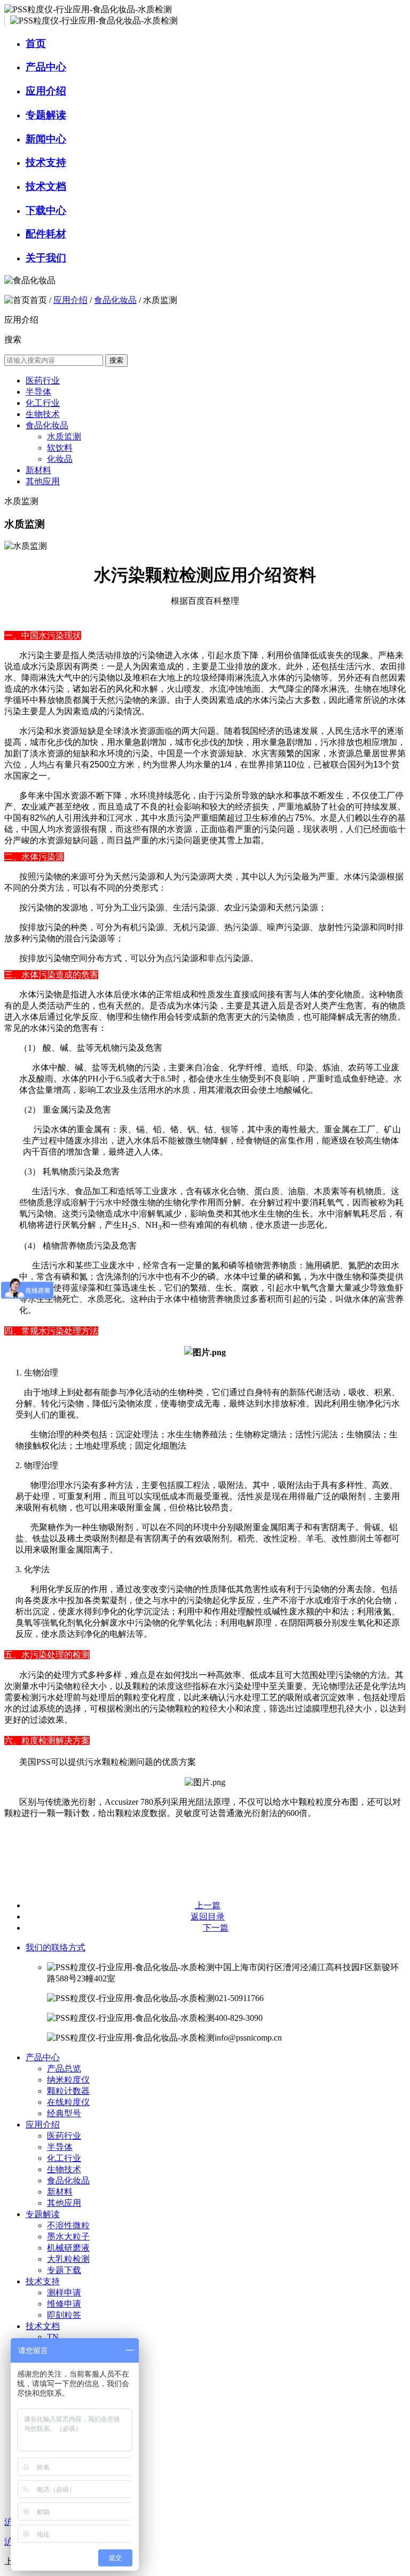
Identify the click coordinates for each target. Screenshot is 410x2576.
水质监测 (64, 437)
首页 (36, 43)
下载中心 (46, 210)
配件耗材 (46, 234)
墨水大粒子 (68, 2237)
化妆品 (60, 459)
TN (53, 2337)
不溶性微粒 (68, 2225)
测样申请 (64, 2293)
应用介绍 (46, 91)
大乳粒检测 (68, 2259)
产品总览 (64, 2069)
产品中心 (46, 67)
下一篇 (216, 1928)
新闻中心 (46, 139)
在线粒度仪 (68, 2102)
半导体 (38, 392)
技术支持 (46, 162)
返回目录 (208, 1917)
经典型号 (64, 2113)
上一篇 (208, 1905)
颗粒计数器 (68, 2091)
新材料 (38, 470)
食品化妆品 (115, 300)
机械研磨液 (68, 2248)
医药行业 (43, 381)
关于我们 (46, 258)
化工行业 (43, 403)
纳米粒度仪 (68, 2080)
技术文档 (46, 186)
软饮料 (60, 448)
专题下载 (64, 2270)
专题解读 (46, 115)
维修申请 (64, 2304)
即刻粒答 (64, 2315)
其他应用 (43, 481)
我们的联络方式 (56, 1947)
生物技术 (43, 414)
